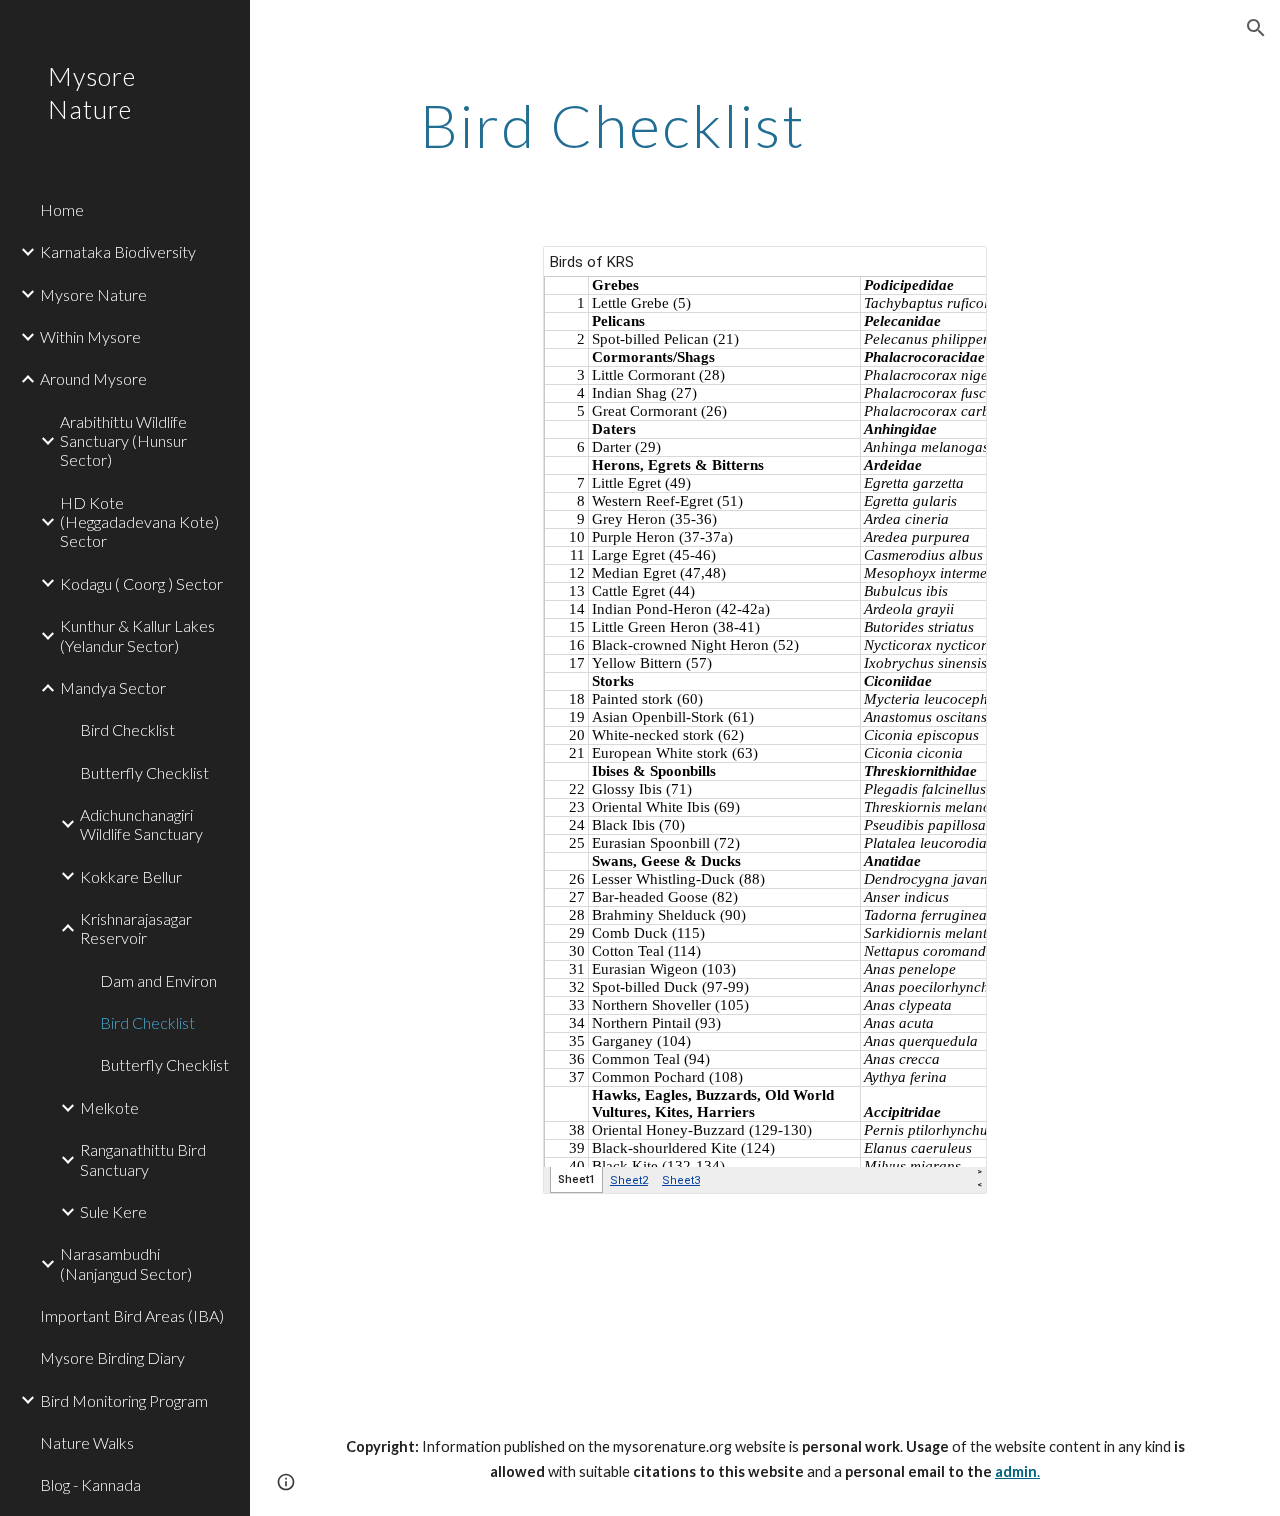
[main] (613, 125)
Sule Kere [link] (113, 1211)
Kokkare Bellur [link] (131, 876)
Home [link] (62, 209)
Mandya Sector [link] (113, 687)
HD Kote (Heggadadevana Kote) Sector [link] (139, 522)
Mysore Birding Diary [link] (112, 1357)
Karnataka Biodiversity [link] (118, 251)
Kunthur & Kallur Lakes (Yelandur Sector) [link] (137, 635)
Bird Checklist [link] (127, 729)
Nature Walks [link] (87, 1442)
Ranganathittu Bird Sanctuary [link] (143, 1159)
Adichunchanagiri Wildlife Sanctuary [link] (141, 824)
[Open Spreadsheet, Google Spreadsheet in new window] (949, 272)
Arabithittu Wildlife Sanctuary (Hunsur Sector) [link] (123, 441)
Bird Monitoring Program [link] (124, 1400)
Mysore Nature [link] (93, 294)
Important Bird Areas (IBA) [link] (132, 1315)
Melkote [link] (109, 1107)
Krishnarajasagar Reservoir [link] (136, 928)
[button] (1256, 28)
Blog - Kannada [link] (90, 1484)
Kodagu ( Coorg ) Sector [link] (141, 583)
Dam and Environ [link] (158, 980)
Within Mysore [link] (90, 336)
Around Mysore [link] (93, 378)
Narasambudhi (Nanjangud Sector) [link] (126, 1263)
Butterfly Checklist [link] (144, 772)
